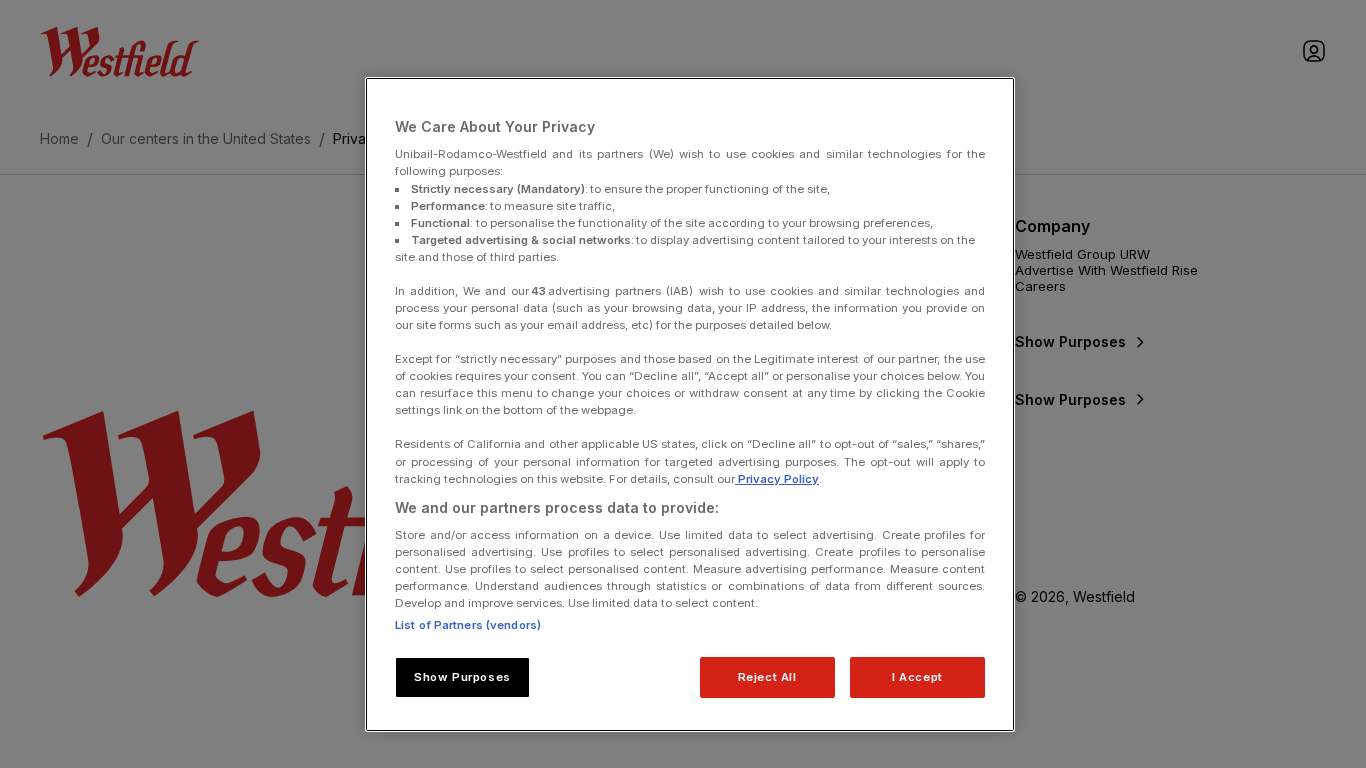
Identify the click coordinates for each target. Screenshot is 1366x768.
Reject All (767, 677)
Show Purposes (462, 677)
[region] (690, 405)
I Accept (917, 677)
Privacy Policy (777, 479)
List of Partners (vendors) (468, 625)
